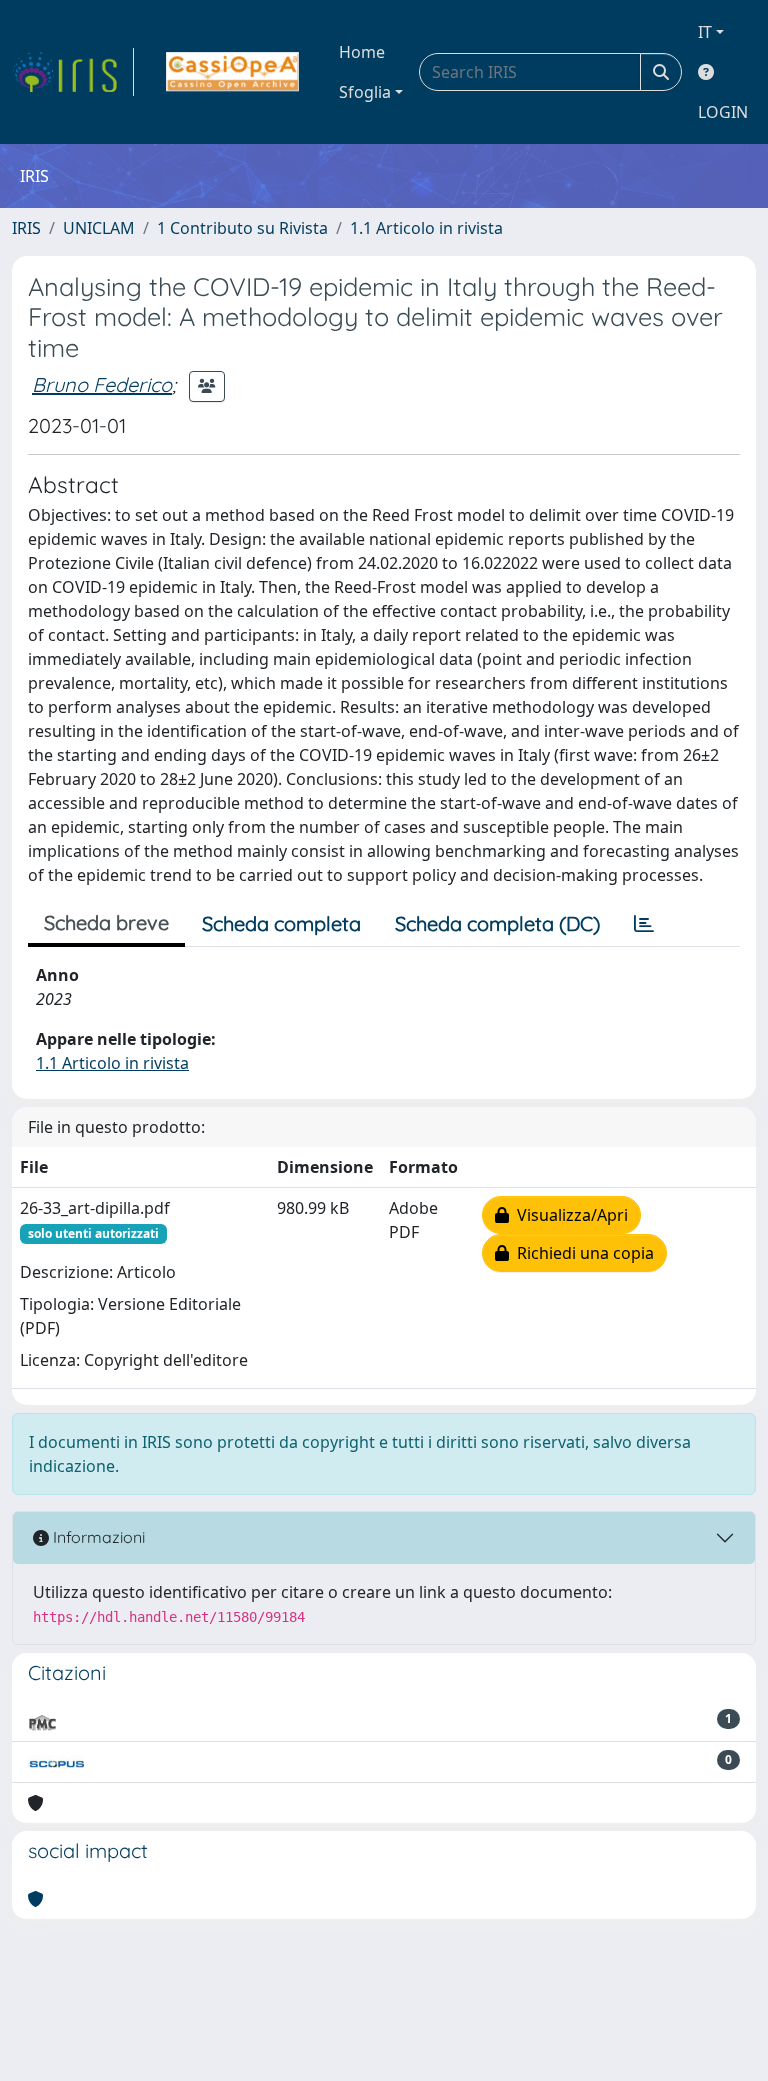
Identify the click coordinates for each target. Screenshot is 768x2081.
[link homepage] (73, 72)
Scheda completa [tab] (281, 923)
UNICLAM (99, 228)
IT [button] (705, 32)
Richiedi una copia (581, 1253)
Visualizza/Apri (568, 1215)
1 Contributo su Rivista (242, 228)
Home (362, 52)
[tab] (644, 924)
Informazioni (97, 1537)
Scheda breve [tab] (106, 922)
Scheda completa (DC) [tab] (497, 923)
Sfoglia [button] (365, 92)
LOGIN (723, 112)
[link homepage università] (232, 72)
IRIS (26, 228)
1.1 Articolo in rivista (426, 228)
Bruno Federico (102, 384)
